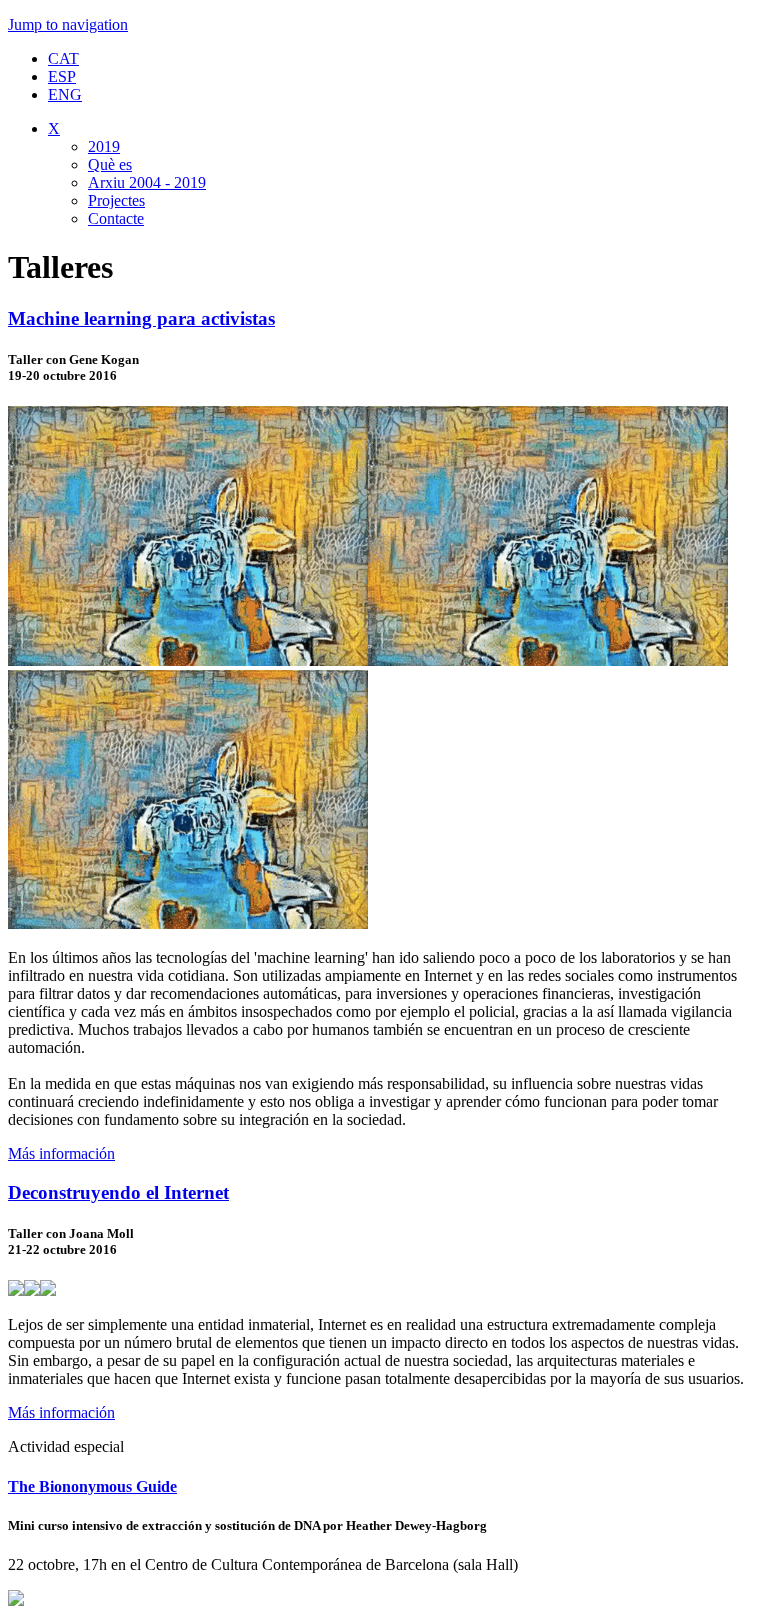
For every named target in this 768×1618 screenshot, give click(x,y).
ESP (62, 76)
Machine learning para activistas (141, 318)
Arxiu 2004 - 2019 (147, 182)
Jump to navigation (68, 24)
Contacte (116, 218)
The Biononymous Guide (92, 1486)
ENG (65, 94)
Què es (110, 164)
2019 (104, 146)
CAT (63, 58)
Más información (61, 1153)
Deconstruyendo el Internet (118, 1192)
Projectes (116, 200)
